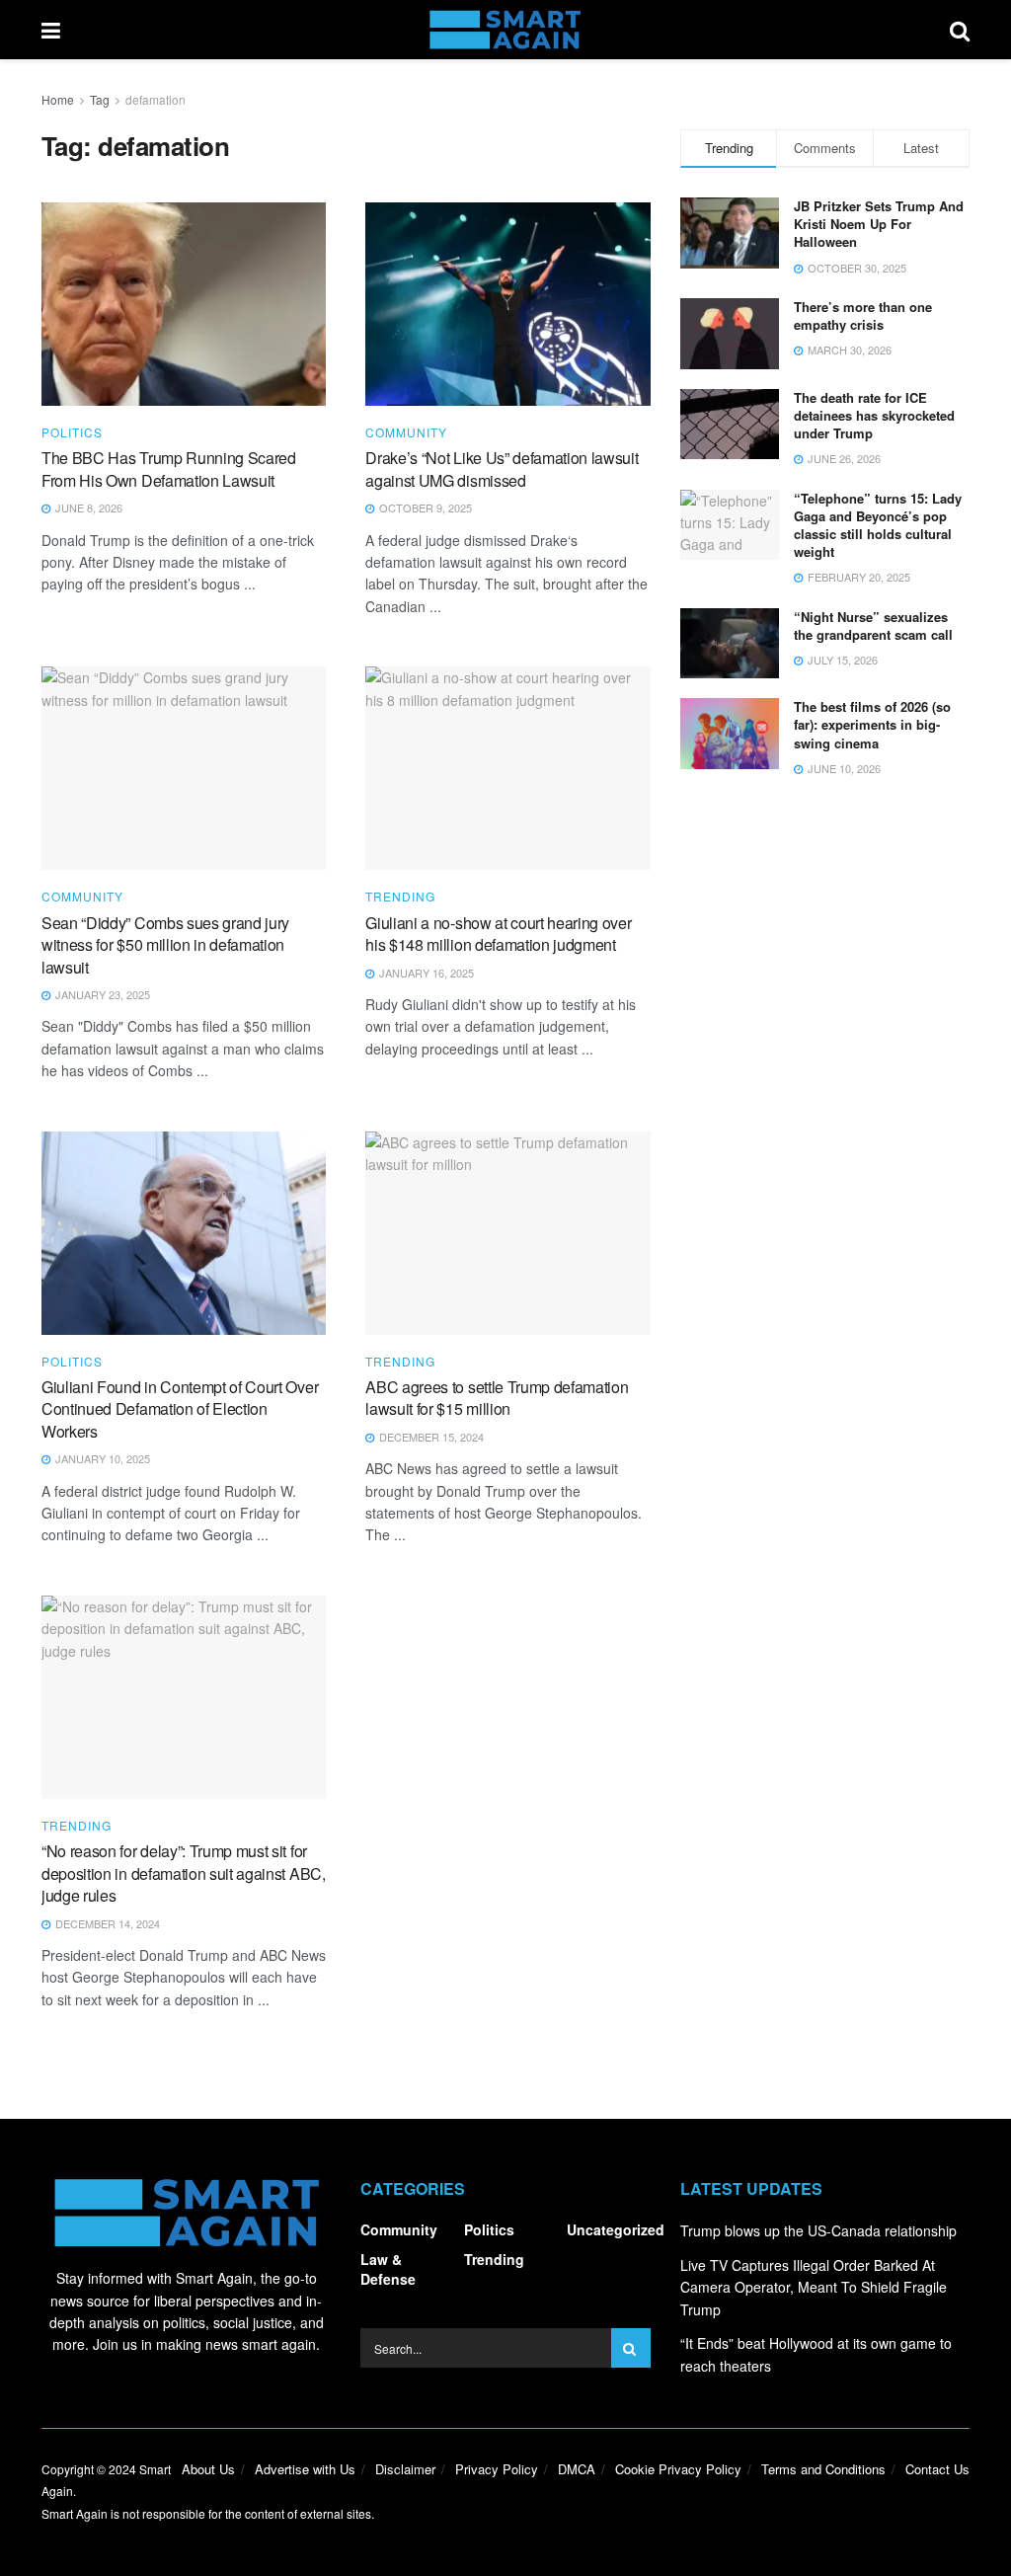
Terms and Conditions (823, 2469)
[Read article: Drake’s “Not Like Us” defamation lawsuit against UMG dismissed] (507, 304)
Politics (72, 432)
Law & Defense (388, 2269)
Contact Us (937, 2469)
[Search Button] (960, 30)
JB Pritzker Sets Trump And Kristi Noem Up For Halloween (879, 224)
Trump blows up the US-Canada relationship (818, 2230)
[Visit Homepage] (505, 30)
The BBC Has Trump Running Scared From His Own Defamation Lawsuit (169, 468)
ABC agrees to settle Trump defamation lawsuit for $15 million (497, 1398)
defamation (156, 99)
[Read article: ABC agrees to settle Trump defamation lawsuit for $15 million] (507, 1233)
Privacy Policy (497, 2469)
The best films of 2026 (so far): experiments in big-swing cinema (872, 724)
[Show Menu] (51, 30)
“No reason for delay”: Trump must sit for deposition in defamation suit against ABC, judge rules (184, 1873)
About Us (208, 2469)
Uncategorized (616, 2229)
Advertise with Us (305, 2469)
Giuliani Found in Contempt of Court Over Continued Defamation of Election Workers (180, 1409)
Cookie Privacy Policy (678, 2469)
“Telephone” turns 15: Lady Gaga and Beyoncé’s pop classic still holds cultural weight (878, 525)
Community (406, 432)
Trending (400, 897)
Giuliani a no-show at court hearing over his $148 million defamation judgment (498, 934)
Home (58, 99)
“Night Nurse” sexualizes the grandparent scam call (873, 625)
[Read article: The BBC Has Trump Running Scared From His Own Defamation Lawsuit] (184, 304)
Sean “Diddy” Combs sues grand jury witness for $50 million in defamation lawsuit (165, 945)
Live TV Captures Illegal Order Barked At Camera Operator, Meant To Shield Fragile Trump (814, 2287)
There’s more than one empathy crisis (863, 315)
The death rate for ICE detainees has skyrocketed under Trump (874, 415)
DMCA (577, 2469)
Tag (100, 99)
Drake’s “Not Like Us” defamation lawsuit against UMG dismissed (502, 468)
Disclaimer (405, 2469)
